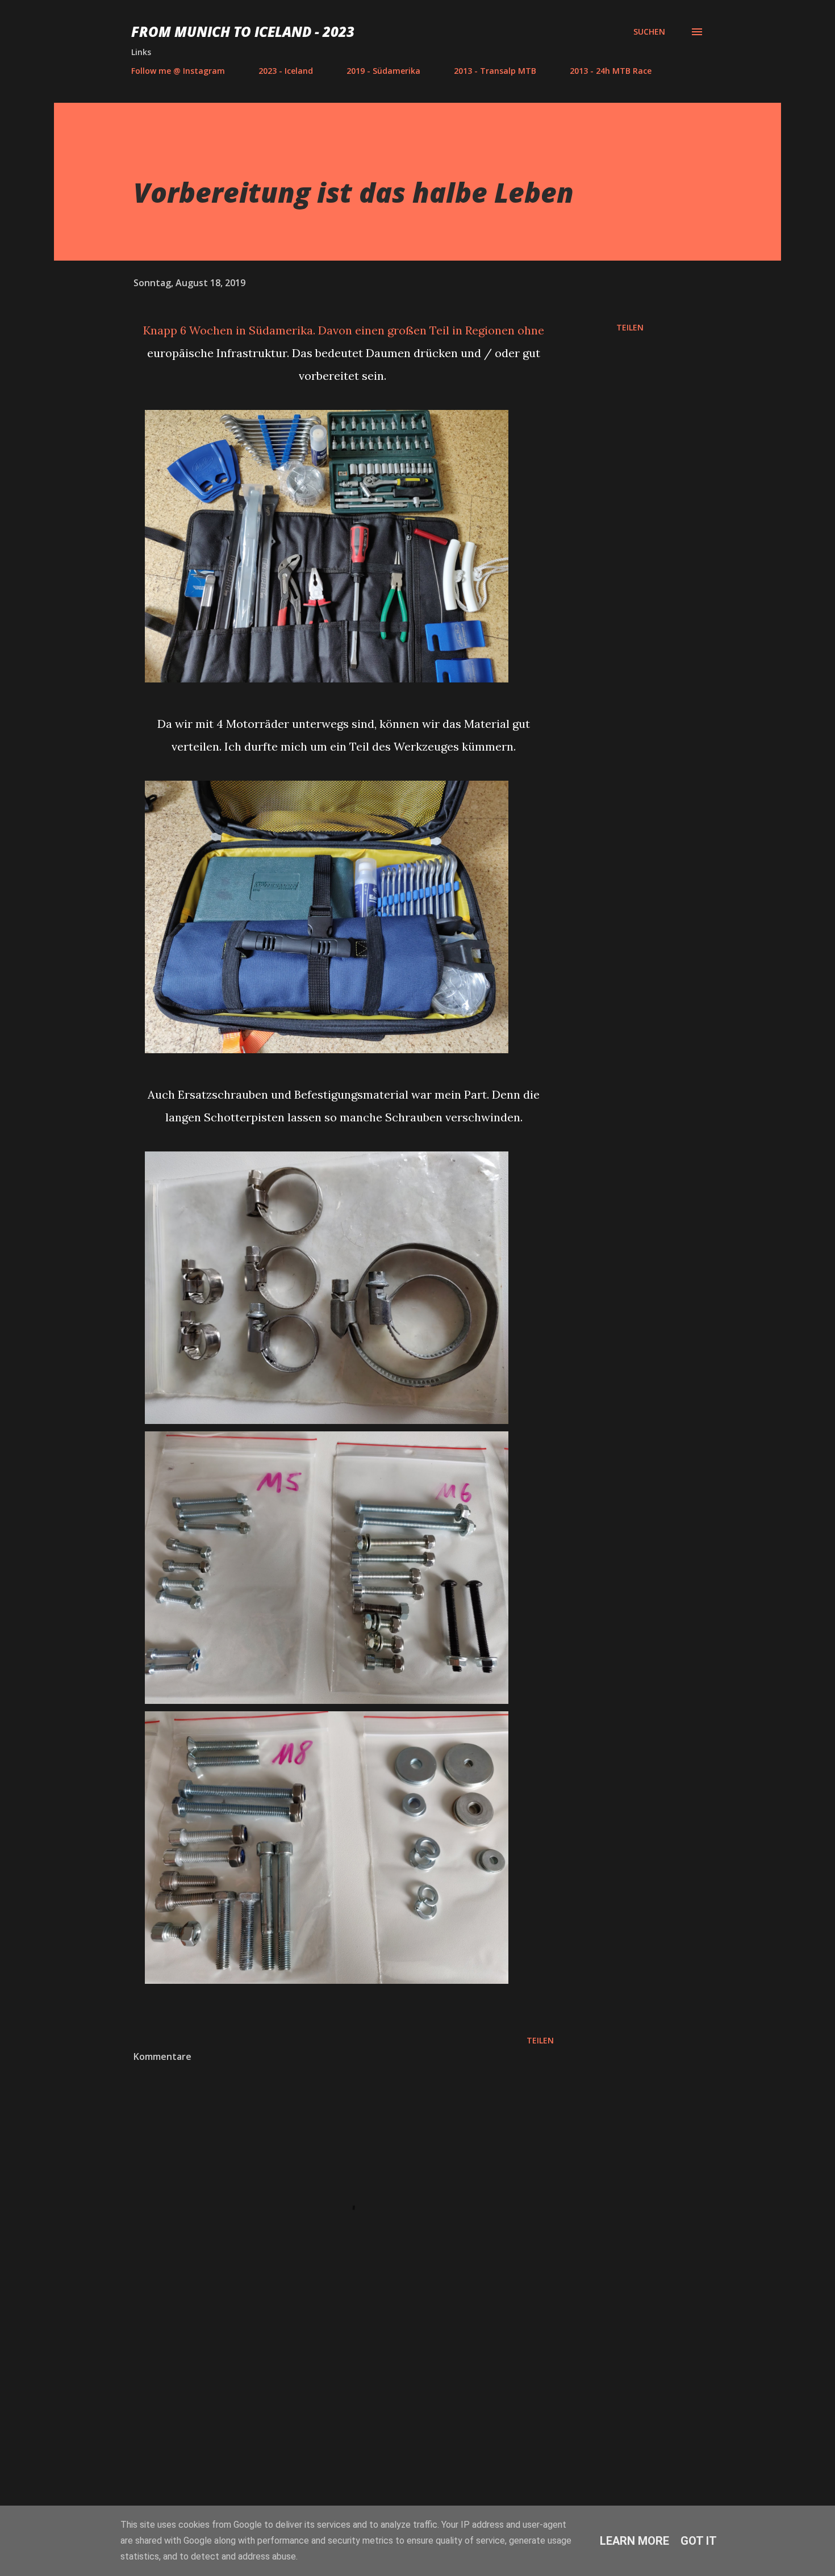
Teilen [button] (630, 327)
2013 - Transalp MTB (495, 71)
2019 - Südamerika (383, 71)
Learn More (634, 2541)
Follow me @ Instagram (178, 71)
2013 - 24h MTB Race (611, 71)
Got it (699, 2541)
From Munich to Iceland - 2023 (243, 32)
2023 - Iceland (286, 71)
